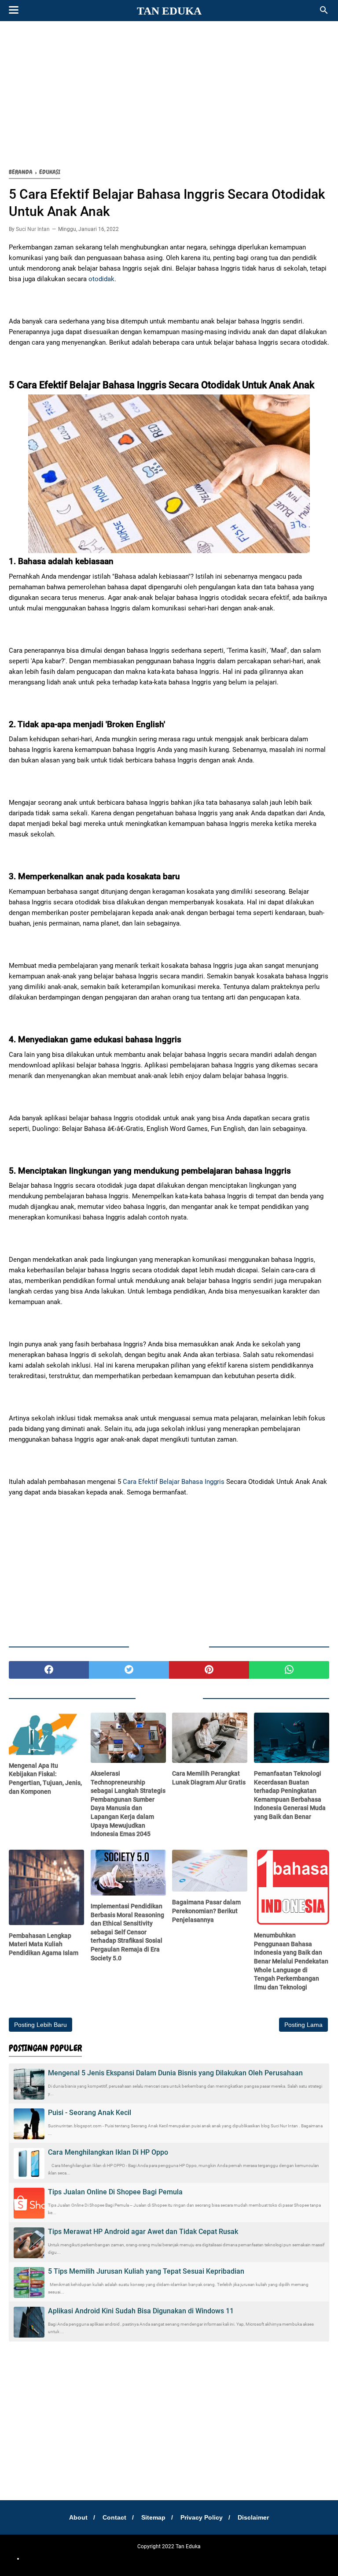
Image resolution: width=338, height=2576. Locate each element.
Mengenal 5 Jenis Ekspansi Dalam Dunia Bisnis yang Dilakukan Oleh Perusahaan (175, 2073)
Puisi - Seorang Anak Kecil (90, 2113)
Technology (283, 2558)
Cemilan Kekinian (112, 2558)
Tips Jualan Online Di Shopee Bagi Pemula (115, 2192)
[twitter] (129, 1670)
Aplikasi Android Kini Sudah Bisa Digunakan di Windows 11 (141, 2311)
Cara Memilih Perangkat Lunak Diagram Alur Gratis (209, 1778)
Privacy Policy (202, 2517)
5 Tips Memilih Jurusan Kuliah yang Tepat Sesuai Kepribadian (146, 2271)
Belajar (143, 2558)
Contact (114, 2517)
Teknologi (257, 2558)
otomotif (80, 2558)
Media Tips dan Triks (177, 2558)
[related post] (46, 1734)
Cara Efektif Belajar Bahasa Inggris (174, 1482)
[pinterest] (209, 1670)
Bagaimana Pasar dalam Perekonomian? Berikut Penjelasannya (206, 1911)
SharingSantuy (51, 2558)
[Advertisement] (169, 93)
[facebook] (49, 1670)
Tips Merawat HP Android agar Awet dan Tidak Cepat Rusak (143, 2232)
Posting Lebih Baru (40, 2025)
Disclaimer (253, 2517)
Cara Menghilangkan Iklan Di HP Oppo (108, 2152)
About (78, 2517)
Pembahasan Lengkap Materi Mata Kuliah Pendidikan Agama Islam (44, 1944)
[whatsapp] (289, 1670)
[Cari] (324, 13)
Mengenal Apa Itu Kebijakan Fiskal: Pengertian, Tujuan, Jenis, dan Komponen (45, 1779)
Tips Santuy (312, 2558)
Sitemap (153, 2517)
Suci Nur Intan (33, 229)
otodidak (101, 279)
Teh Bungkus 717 (223, 2558)
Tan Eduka (169, 11)
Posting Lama (303, 2025)
